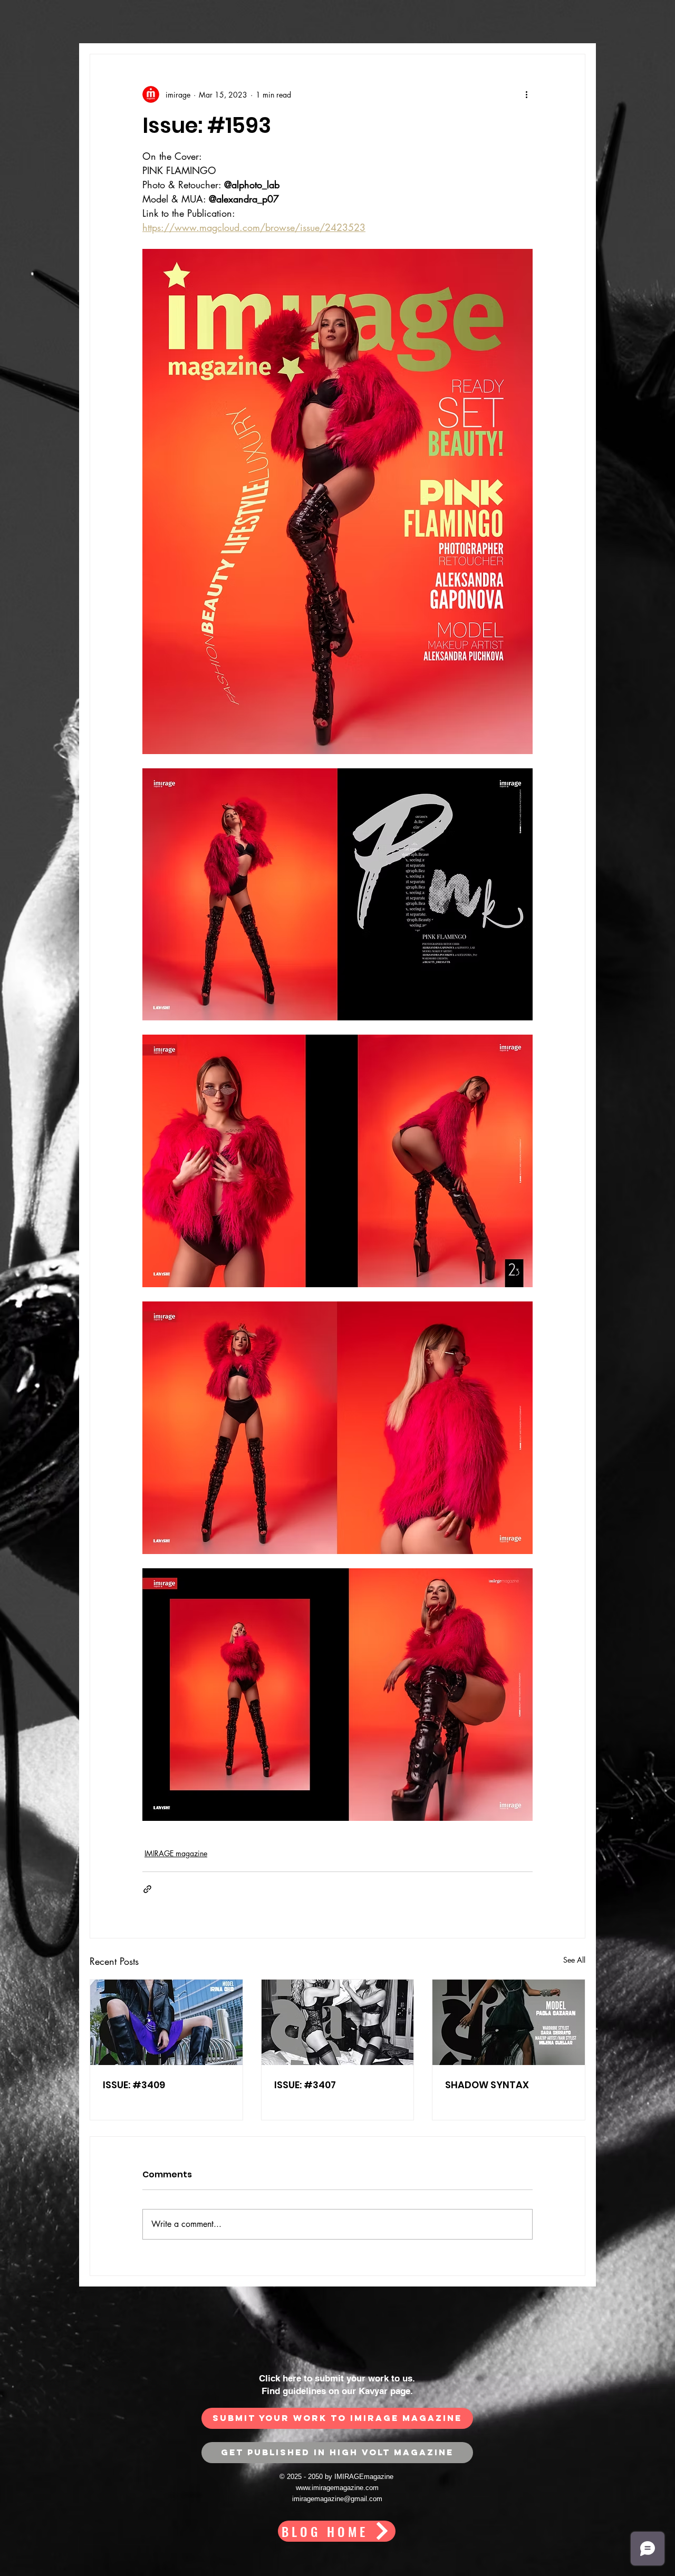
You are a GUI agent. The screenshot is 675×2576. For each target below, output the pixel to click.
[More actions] (526, 94)
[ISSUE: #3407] (338, 2022)
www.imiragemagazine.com (337, 2488)
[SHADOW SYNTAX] (509, 2022)
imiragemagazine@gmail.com (337, 2499)
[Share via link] (147, 1889)
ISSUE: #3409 (134, 2085)
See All (574, 1960)
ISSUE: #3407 (305, 2085)
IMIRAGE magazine (176, 1853)
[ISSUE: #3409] (166, 2022)
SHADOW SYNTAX (487, 2085)
